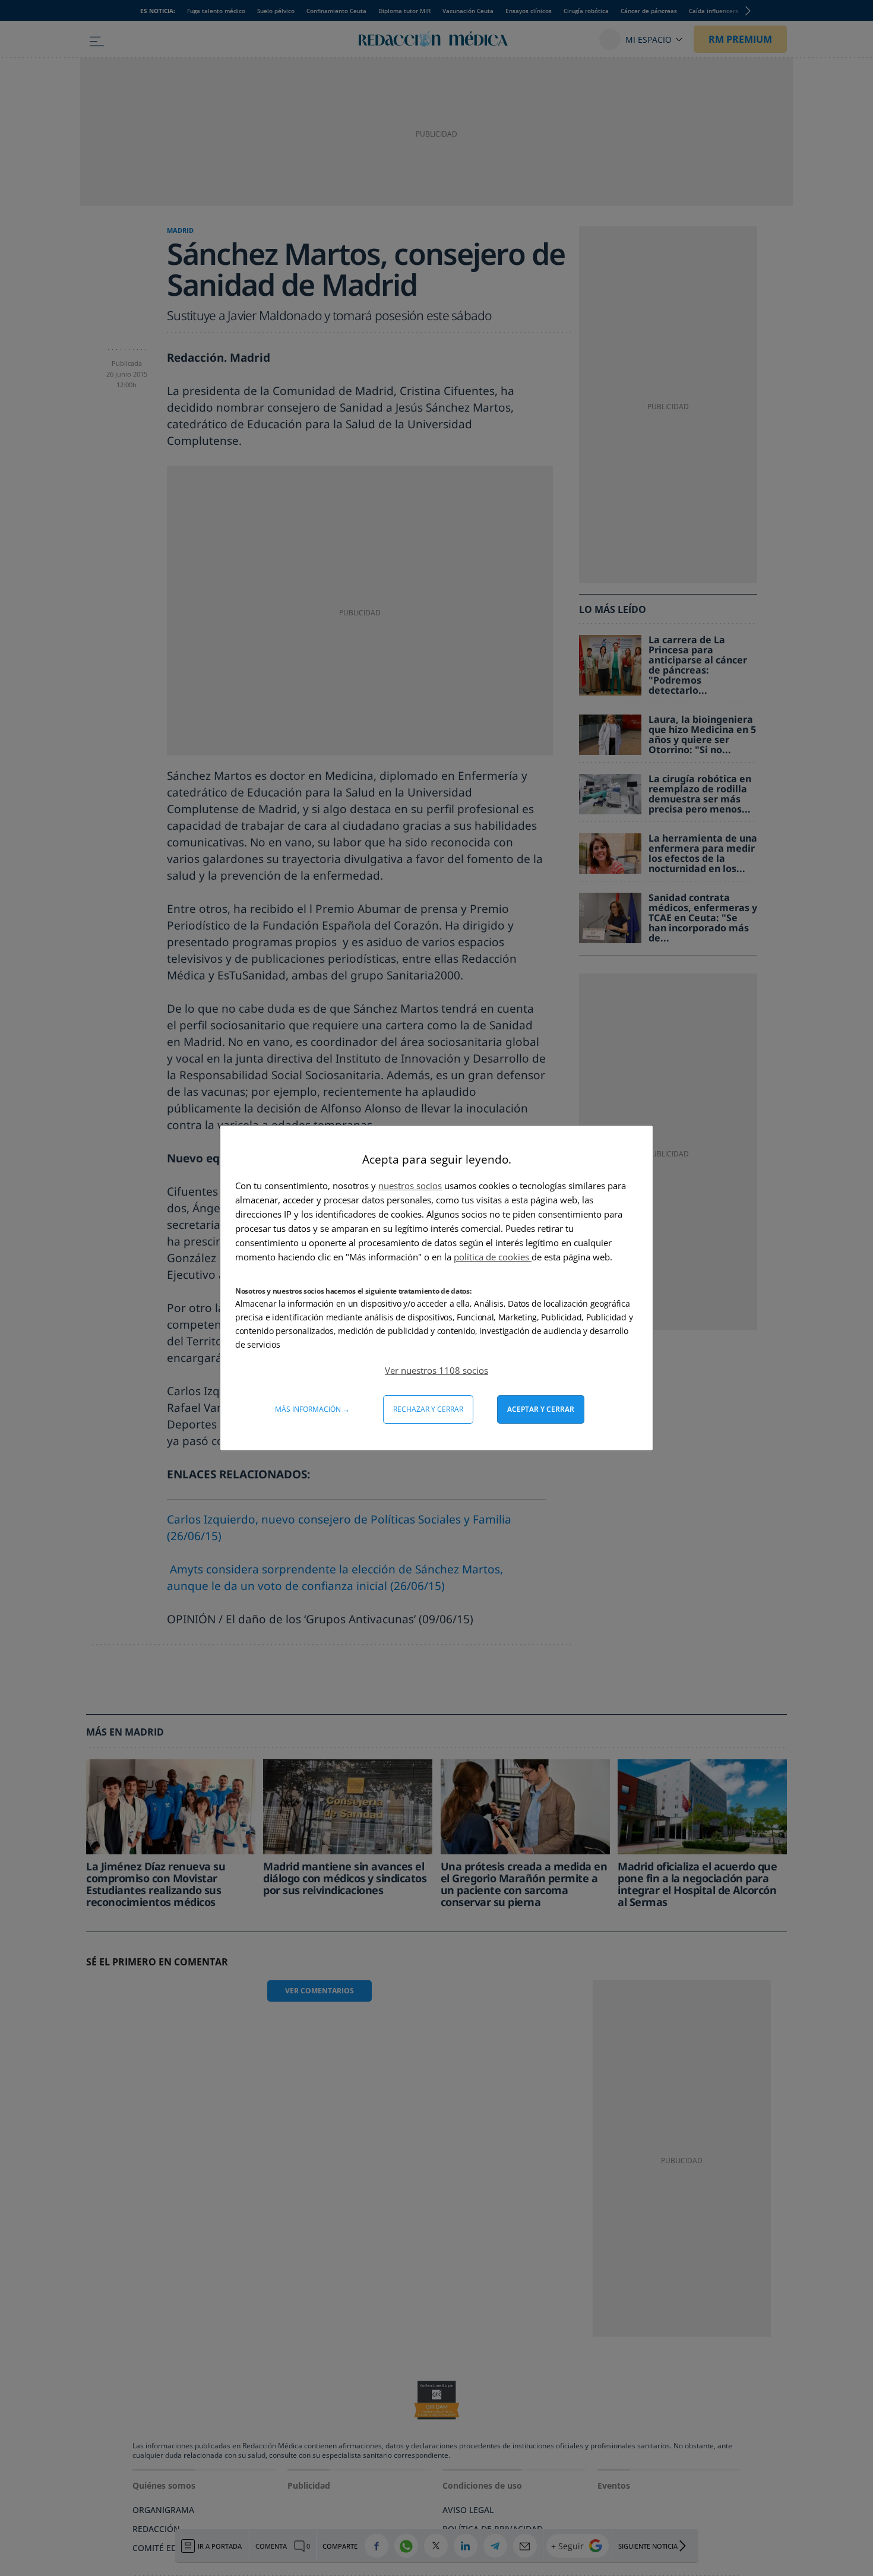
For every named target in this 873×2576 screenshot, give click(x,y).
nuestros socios (410, 1186)
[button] (436, 1370)
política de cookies (493, 1257)
